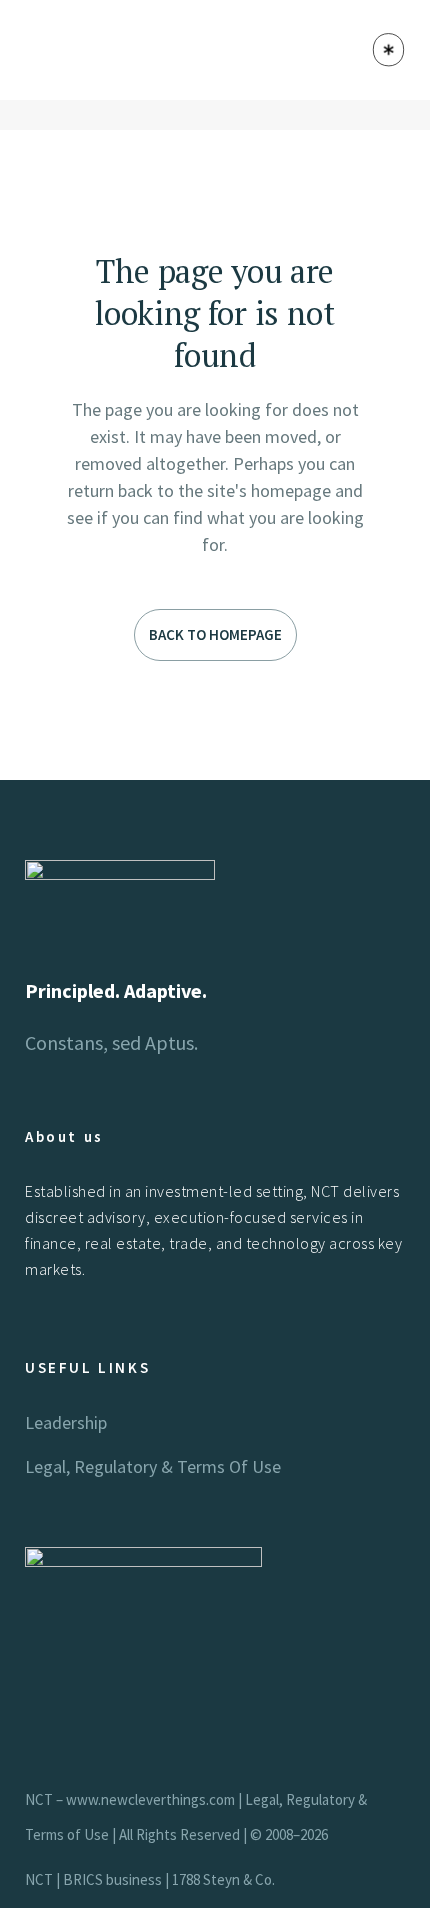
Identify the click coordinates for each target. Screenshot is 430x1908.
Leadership (66, 1422)
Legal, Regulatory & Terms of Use (153, 1466)
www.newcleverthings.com (150, 1799)
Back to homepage (215, 634)
